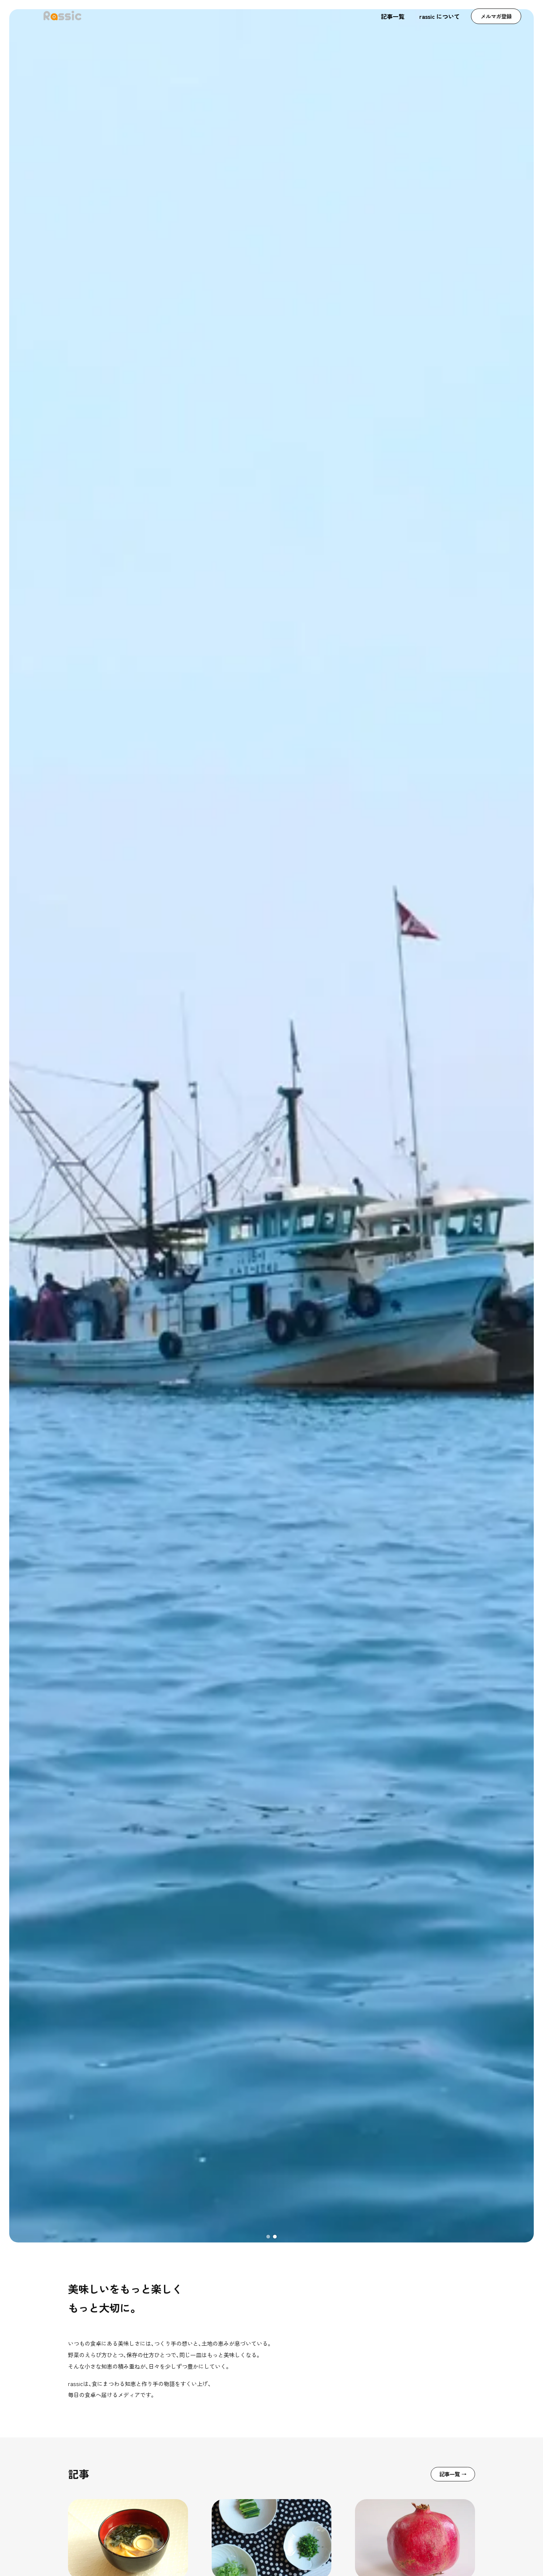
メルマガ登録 (496, 16)
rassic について (440, 16)
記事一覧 (393, 16)
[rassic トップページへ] (62, 16)
